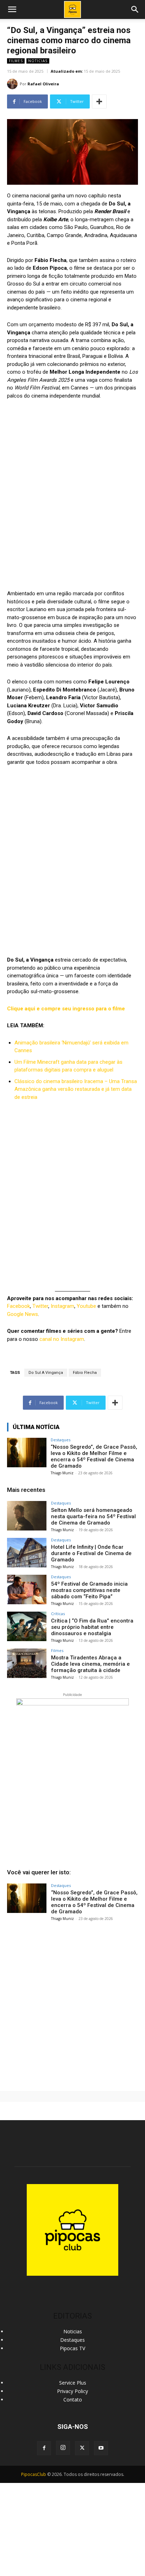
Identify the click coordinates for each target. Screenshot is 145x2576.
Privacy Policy (72, 2391)
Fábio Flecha (85, 1373)
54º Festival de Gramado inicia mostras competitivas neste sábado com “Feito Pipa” (89, 1590)
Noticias (38, 61)
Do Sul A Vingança (46, 1373)
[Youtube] (101, 2448)
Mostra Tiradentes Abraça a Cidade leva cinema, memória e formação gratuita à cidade (90, 1664)
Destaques (61, 1440)
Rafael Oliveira (43, 84)
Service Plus (73, 2383)
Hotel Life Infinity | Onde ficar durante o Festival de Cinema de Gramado (91, 1553)
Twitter (40, 1306)
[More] (99, 101)
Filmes (16, 61)
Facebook (18, 1306)
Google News (23, 1314)
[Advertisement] (72, 2003)
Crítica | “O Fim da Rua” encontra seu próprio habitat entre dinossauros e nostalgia (92, 1627)
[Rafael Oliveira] (13, 84)
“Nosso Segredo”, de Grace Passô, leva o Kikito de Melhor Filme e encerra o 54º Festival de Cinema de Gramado (94, 1456)
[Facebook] (44, 2448)
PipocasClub (34, 2474)
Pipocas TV (72, 2348)
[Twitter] (82, 2448)
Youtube (86, 1306)
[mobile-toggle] (12, 9)
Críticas (58, 1614)
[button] (135, 9)
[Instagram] (63, 2448)
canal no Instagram (62, 1339)
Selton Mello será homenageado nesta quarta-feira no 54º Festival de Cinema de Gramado (93, 1516)
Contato (73, 2400)
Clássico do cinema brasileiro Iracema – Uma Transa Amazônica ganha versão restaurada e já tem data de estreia (76, 1089)
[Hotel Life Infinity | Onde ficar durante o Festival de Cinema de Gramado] (27, 1553)
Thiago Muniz (62, 1473)
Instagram (62, 1306)
